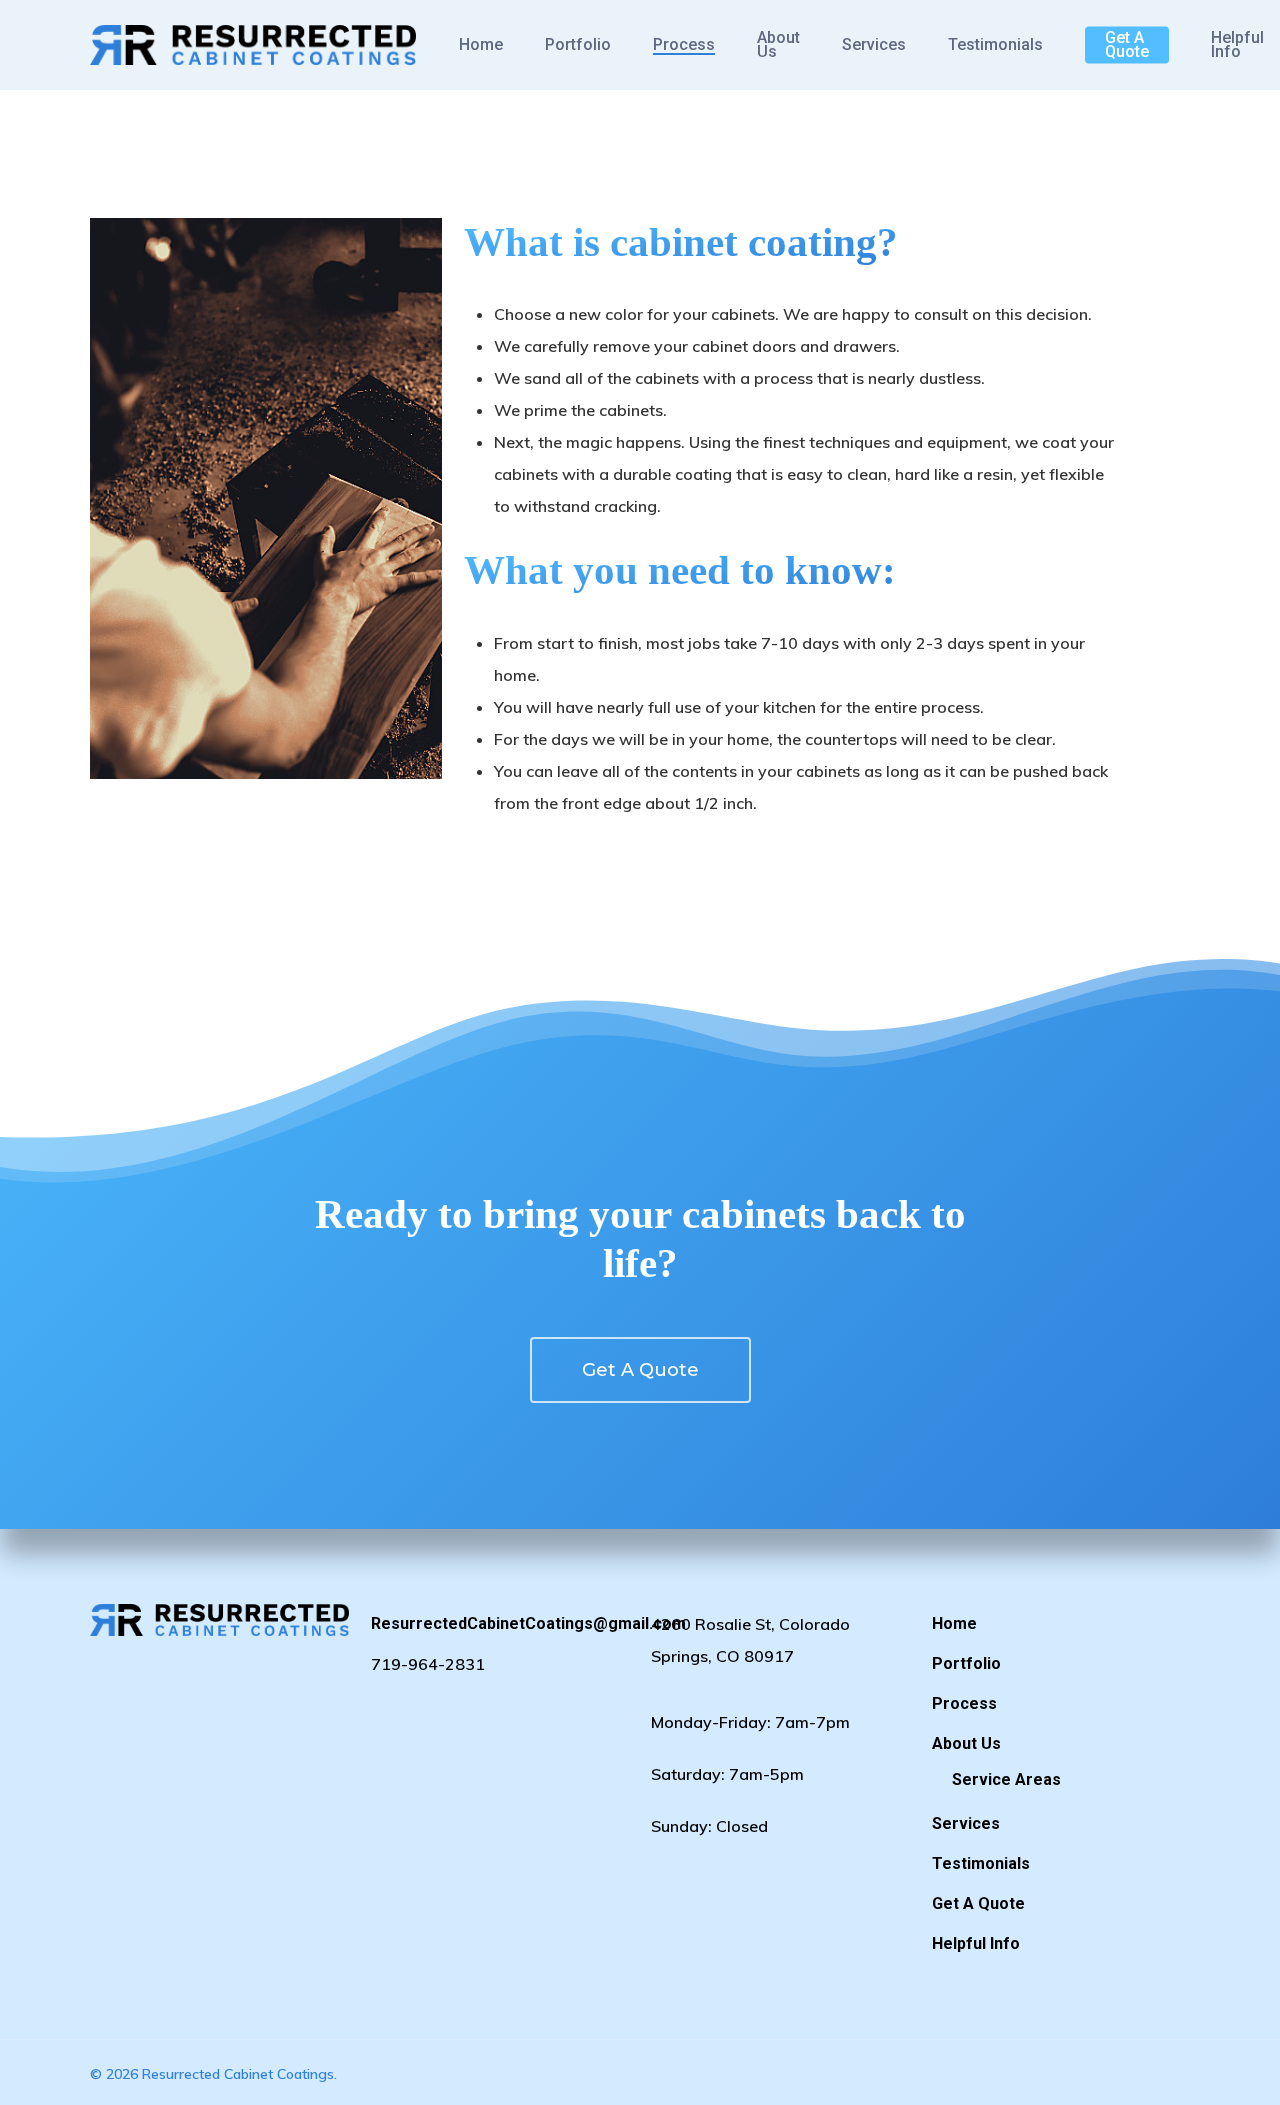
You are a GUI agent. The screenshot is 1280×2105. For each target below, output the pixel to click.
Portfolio (578, 45)
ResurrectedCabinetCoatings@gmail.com (500, 1623)
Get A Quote (1127, 45)
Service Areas (1006, 1779)
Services (874, 45)
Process (684, 45)
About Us (778, 45)
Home (481, 45)
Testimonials (995, 45)
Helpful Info (1237, 45)
